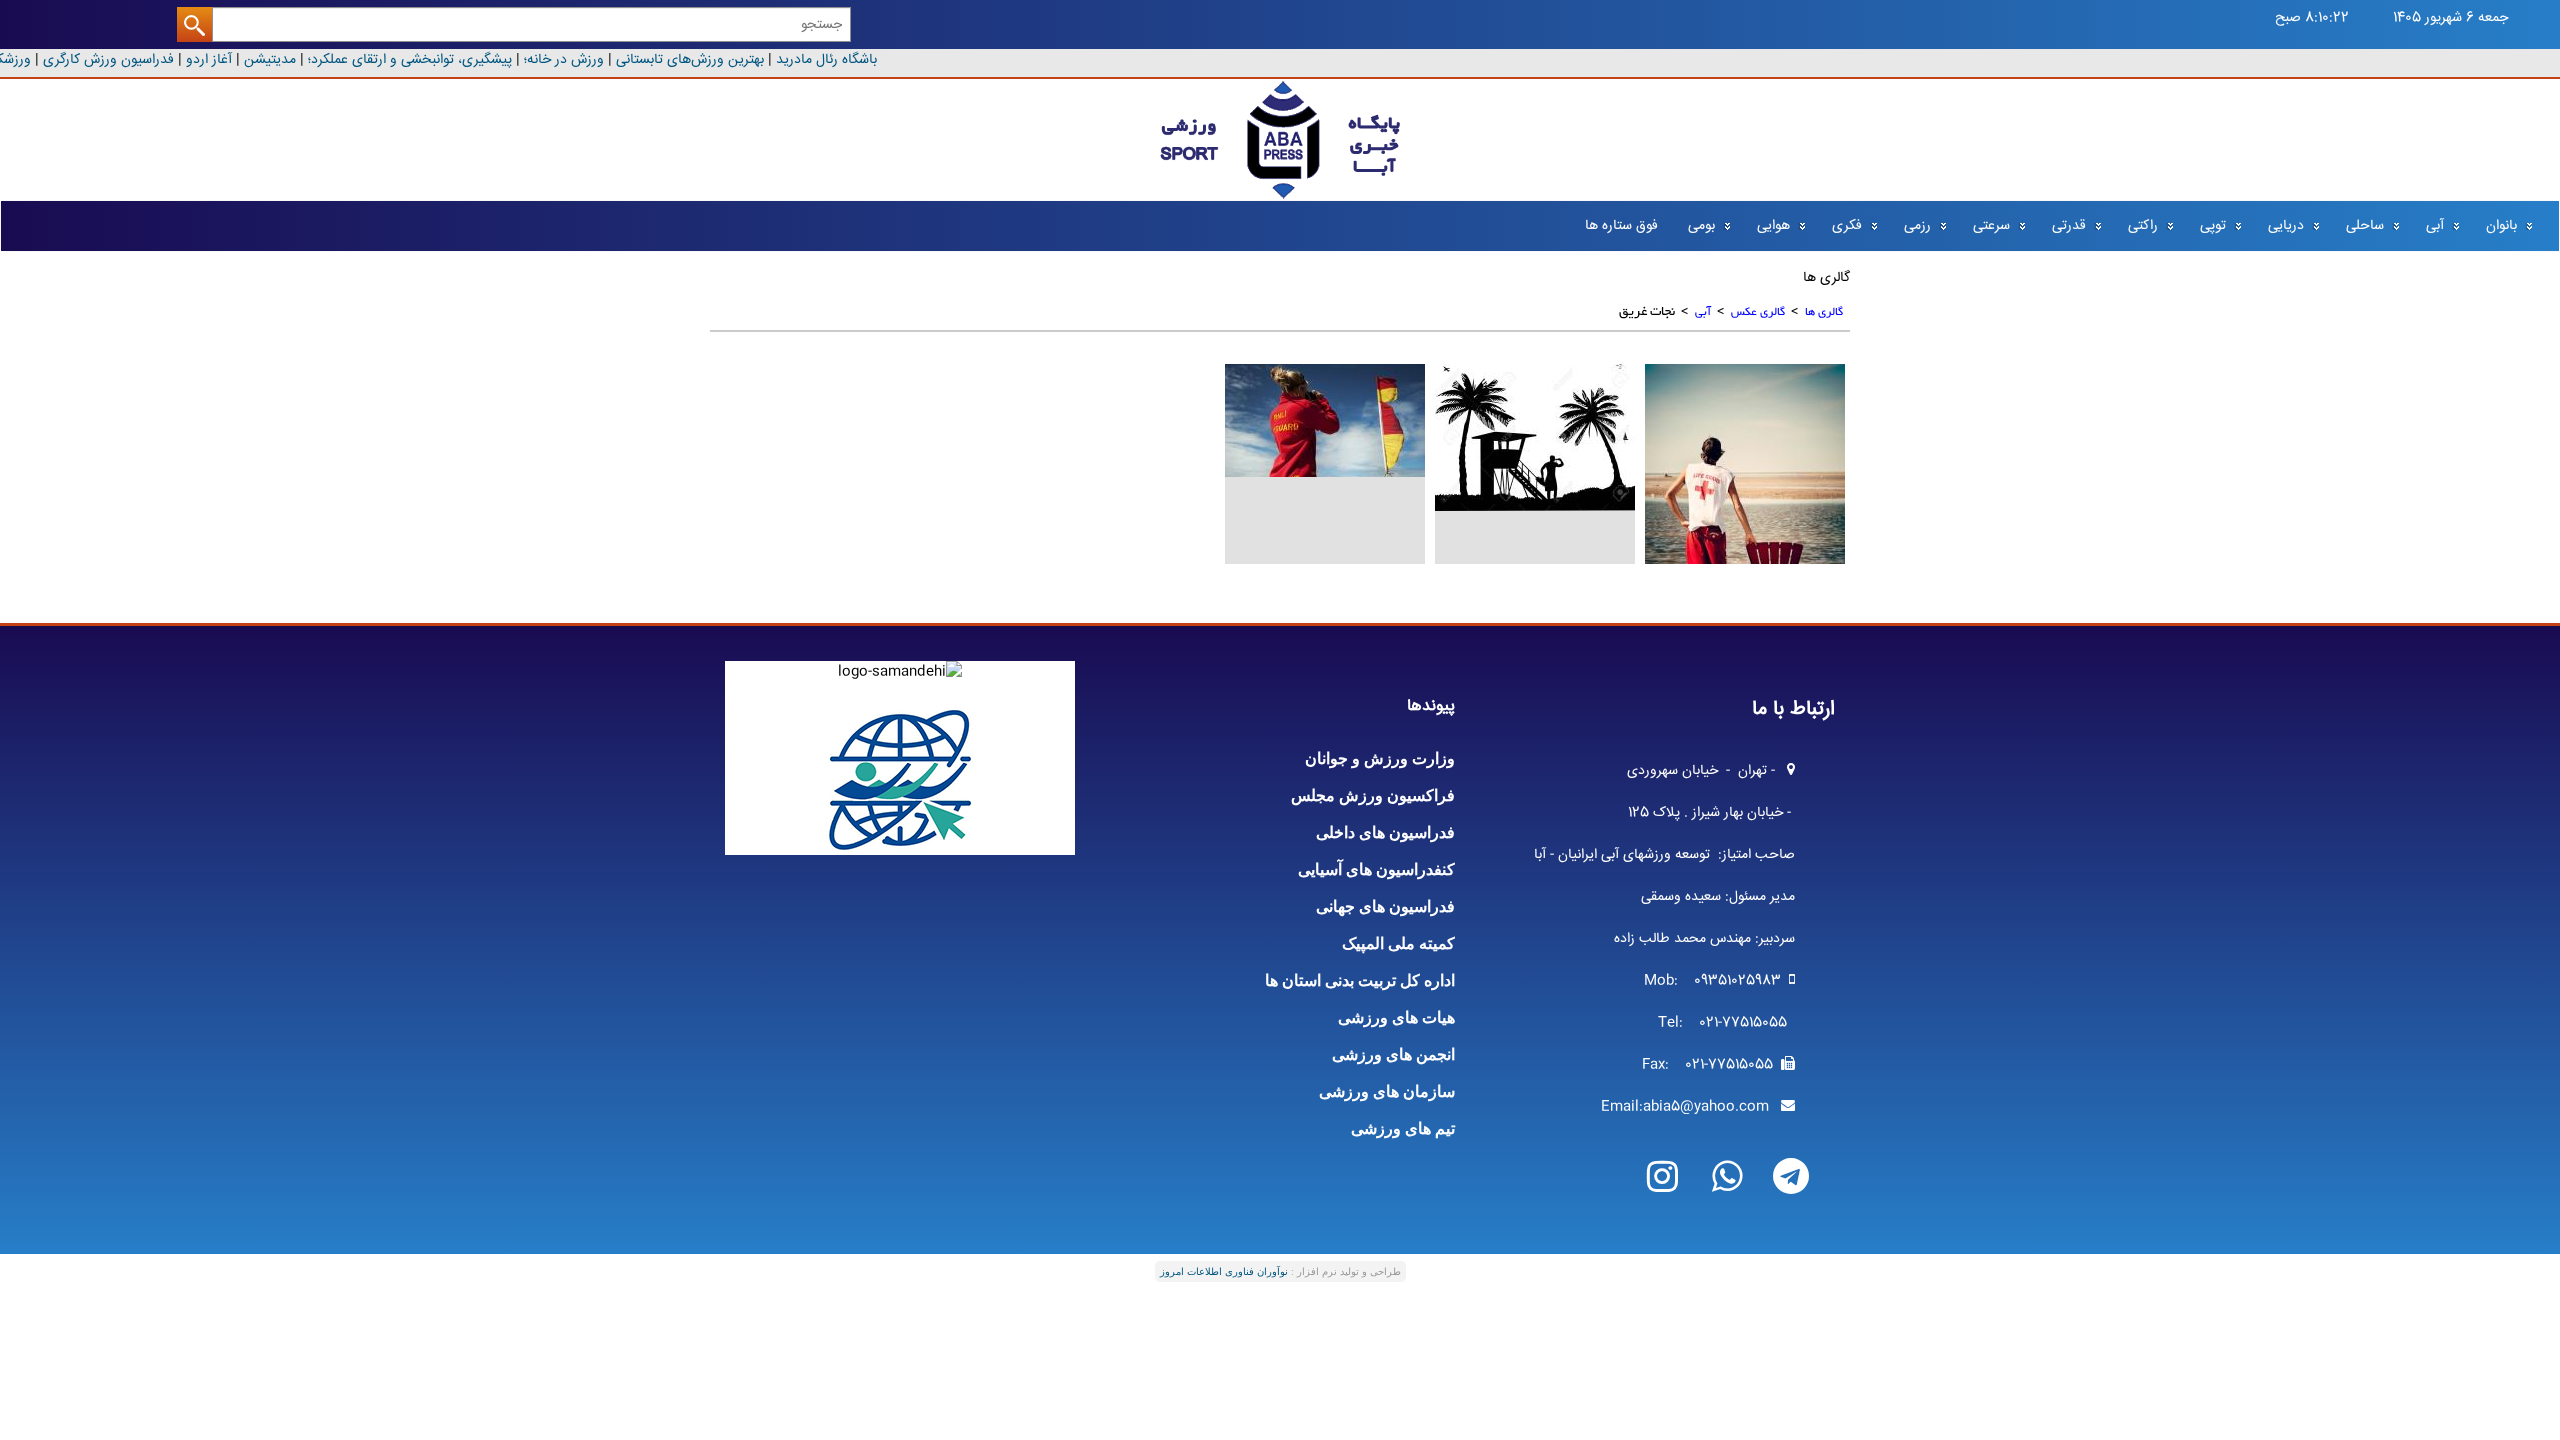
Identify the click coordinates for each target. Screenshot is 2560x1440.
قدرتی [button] (2069, 226)
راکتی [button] (2143, 226)
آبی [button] (2435, 226)
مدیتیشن (276, 60)
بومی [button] (1701, 226)
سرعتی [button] (1991, 226)
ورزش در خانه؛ (572, 60)
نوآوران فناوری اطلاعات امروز (1224, 1271)
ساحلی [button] (2365, 226)
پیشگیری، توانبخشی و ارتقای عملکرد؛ (418, 60)
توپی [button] (2213, 226)
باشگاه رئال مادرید (834, 60)
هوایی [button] (1773, 226)
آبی (1703, 312)
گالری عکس (1758, 312)
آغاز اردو (217, 60)
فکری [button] (1847, 226)
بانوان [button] (2501, 226)
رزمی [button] (1917, 226)
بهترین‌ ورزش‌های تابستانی (698, 60)
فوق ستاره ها (1621, 226)
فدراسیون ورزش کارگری (114, 60)
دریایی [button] (2286, 226)
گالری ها (1824, 312)
